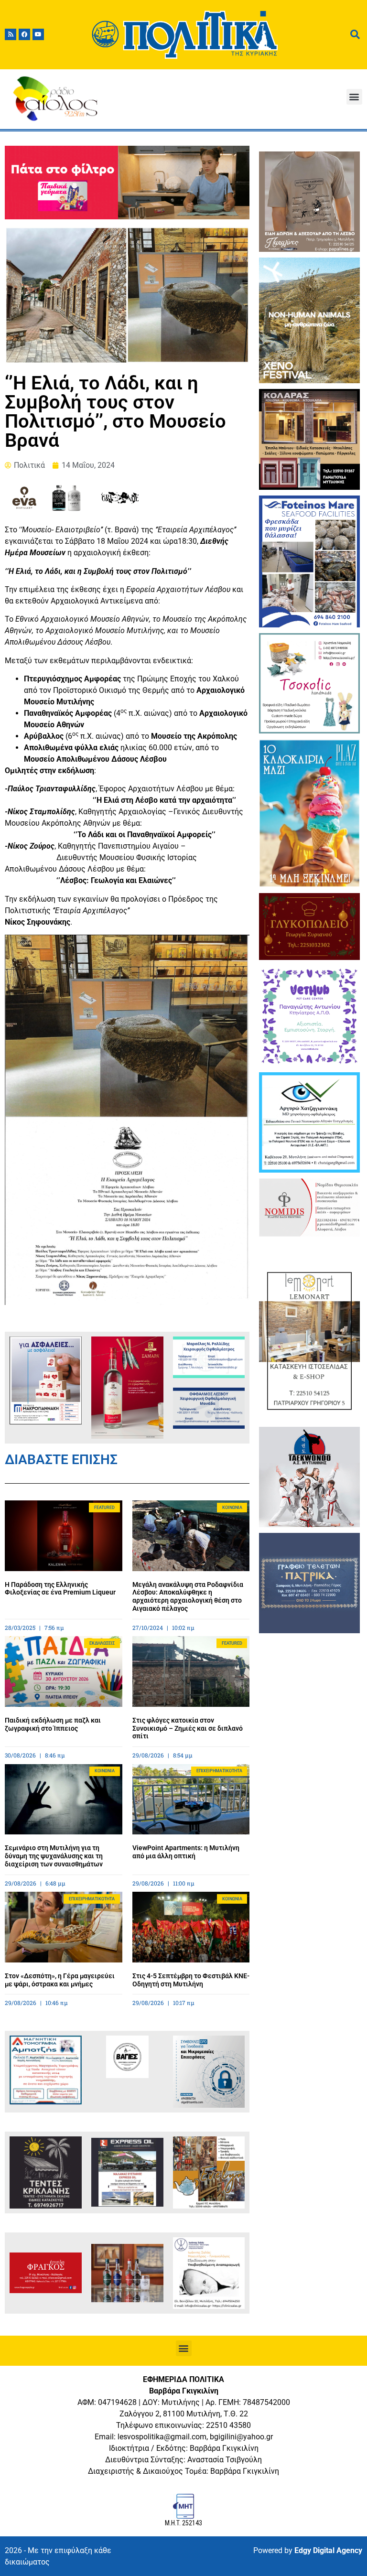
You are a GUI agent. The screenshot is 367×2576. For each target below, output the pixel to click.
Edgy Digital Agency (328, 2550)
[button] (354, 97)
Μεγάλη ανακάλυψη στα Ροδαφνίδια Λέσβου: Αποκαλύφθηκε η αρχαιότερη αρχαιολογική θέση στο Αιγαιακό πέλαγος (188, 1596)
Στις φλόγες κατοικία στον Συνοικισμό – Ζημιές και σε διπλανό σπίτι (188, 1728)
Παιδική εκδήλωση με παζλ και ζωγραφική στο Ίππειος (53, 1724)
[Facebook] (24, 34)
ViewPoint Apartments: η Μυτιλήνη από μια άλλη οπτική (186, 1852)
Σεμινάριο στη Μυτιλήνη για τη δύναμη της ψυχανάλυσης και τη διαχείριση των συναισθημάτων (54, 1856)
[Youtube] (38, 34)
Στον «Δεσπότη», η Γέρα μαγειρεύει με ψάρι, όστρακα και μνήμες (60, 1980)
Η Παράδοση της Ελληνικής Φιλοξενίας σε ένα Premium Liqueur (60, 1589)
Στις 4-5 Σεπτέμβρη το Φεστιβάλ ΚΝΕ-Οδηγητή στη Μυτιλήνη (191, 1980)
